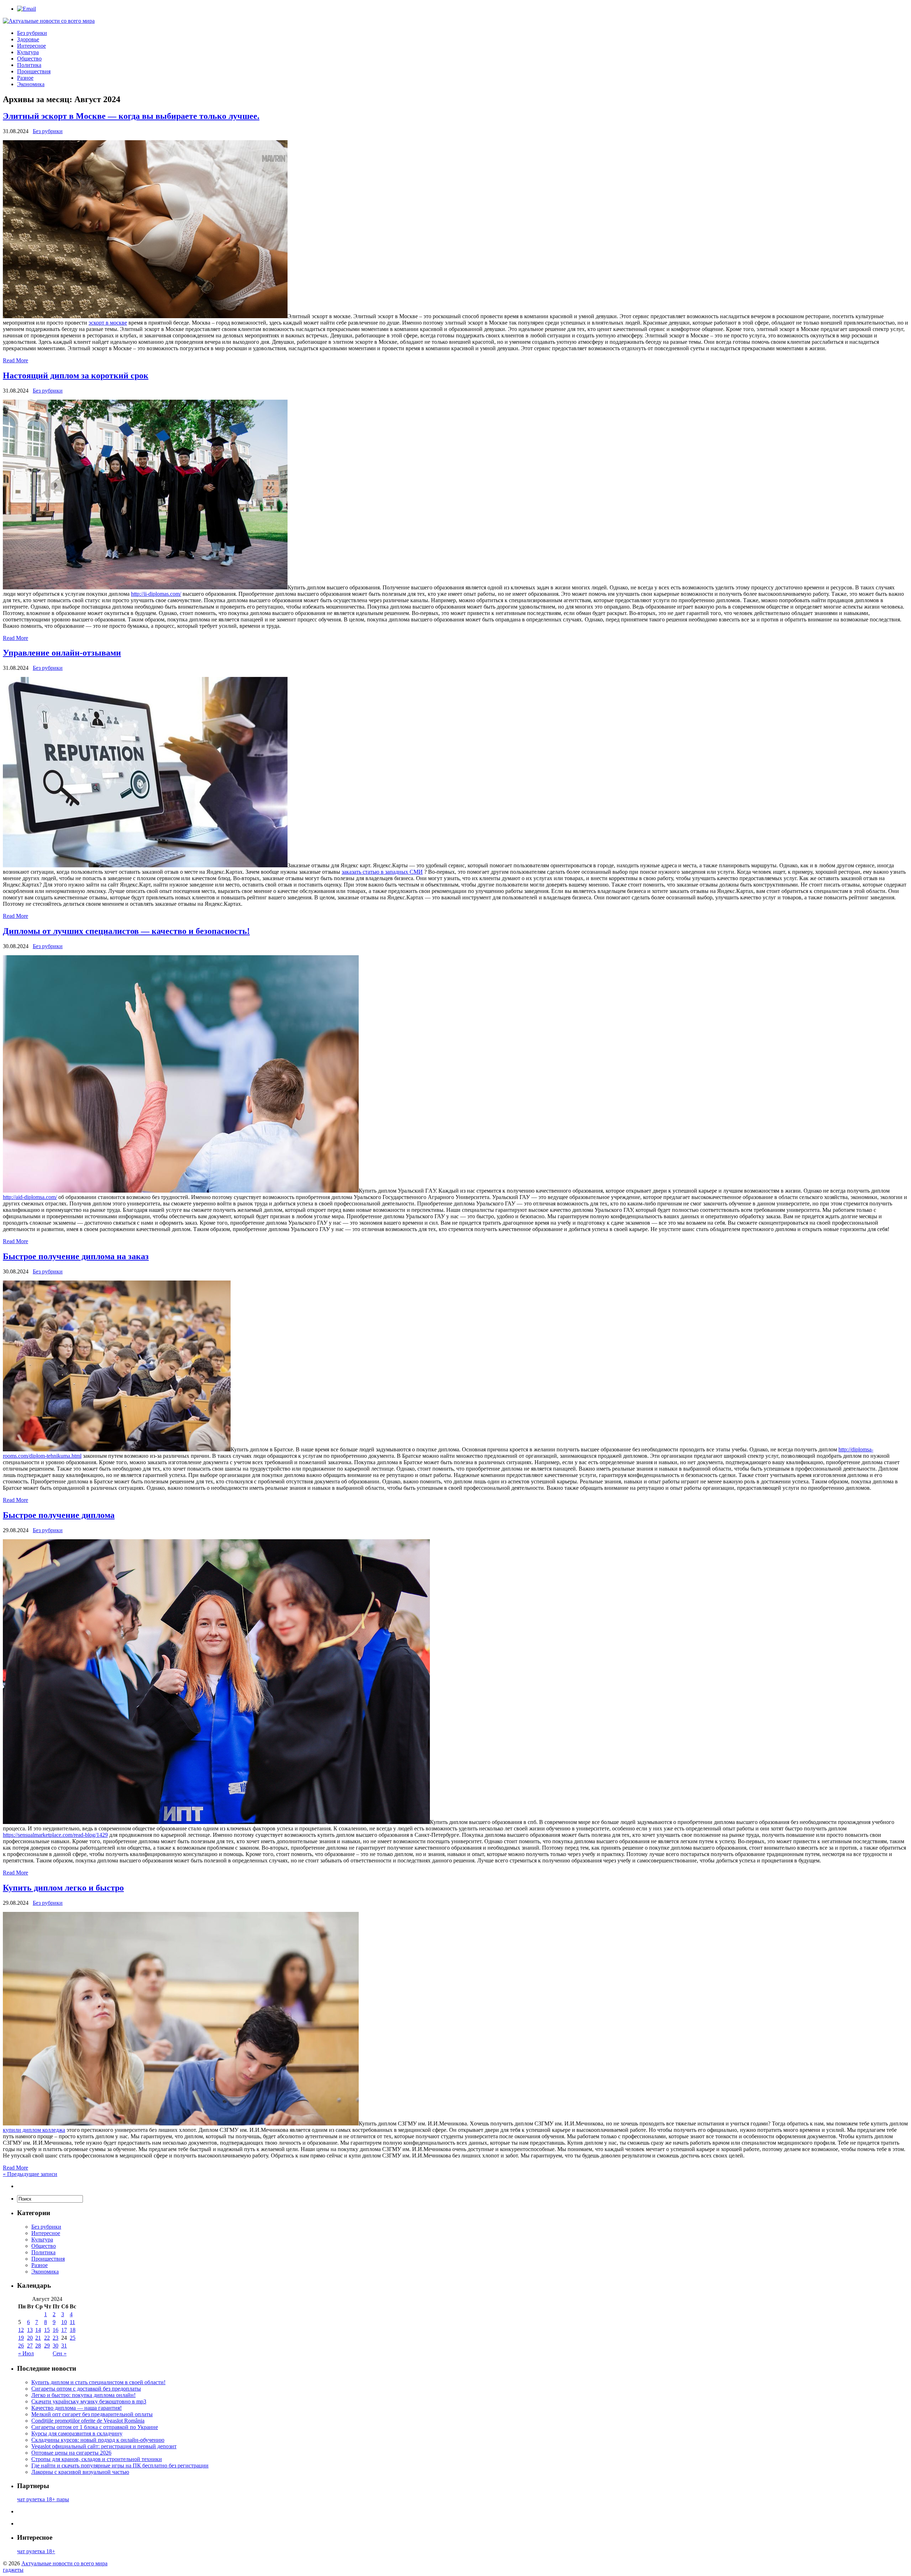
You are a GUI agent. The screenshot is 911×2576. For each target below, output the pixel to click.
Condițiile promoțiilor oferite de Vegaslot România (88, 2421)
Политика (29, 65)
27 (30, 2346)
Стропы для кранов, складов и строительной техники (97, 2459)
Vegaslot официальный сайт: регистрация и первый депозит (104, 2446)
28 (38, 2346)
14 (38, 2330)
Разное (25, 78)
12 (21, 2330)
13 (30, 2330)
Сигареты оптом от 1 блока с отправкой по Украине (95, 2427)
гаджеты (13, 2570)
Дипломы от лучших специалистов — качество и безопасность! (126, 931)
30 (56, 2346)
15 (47, 2330)
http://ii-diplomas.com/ (156, 594)
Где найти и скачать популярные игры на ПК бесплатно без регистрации (120, 2465)
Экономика (31, 84)
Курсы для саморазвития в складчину (77, 2433)
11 (72, 2322)
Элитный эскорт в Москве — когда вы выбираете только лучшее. (131, 116)
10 (64, 2322)
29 (47, 2346)
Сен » (60, 2353)
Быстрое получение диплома (59, 1515)
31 (64, 2346)
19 (21, 2338)
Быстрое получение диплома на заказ (76, 1256)
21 (38, 2338)
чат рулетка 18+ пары (43, 2499)
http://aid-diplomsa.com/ (30, 1197)
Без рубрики (32, 33)
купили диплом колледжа (34, 2130)
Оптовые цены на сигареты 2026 (71, 2453)
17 (64, 2330)
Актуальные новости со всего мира (64, 2563)
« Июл (26, 2353)
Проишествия (34, 71)
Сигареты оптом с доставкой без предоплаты (86, 2389)
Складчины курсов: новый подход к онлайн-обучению (98, 2440)
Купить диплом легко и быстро (63, 1888)
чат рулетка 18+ (36, 2551)
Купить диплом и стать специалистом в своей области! (98, 2382)
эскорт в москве (108, 323)
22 (47, 2338)
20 (30, 2338)
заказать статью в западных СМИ (382, 872)
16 (56, 2330)
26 (21, 2346)
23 (56, 2338)
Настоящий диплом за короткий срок (76, 375)
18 (73, 2330)
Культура (28, 52)
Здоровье (28, 39)
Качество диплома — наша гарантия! (77, 2408)
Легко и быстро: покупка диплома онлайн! (83, 2395)
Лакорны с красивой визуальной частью (80, 2472)
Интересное (31, 46)
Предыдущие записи (30, 2174)
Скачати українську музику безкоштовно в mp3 (89, 2401)
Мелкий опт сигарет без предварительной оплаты (92, 2414)
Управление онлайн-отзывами (62, 653)
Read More (15, 360)
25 (73, 2338)
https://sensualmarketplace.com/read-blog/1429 (55, 1835)
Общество (29, 59)
